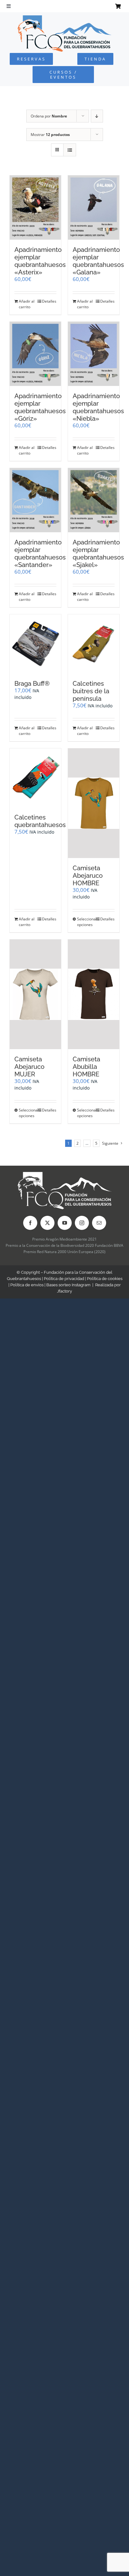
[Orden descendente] (97, 116)
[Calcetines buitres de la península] (94, 644)
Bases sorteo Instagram (68, 1285)
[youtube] (65, 1223)
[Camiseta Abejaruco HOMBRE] (94, 803)
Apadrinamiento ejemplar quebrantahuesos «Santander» (40, 554)
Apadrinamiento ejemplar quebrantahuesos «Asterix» (40, 261)
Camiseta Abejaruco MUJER (29, 1067)
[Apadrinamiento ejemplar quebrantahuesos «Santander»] (35, 500)
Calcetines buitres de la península (91, 691)
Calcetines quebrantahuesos (40, 821)
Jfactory (64, 1291)
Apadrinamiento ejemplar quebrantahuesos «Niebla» (98, 407)
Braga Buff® (32, 684)
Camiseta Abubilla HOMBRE (86, 1067)
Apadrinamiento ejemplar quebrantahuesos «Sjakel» (98, 554)
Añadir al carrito (27, 304)
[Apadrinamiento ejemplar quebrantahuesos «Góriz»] (35, 354)
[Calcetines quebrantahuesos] (35, 778)
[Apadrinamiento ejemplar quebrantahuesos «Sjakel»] (94, 500)
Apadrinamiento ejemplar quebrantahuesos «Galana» (98, 261)
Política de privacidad (64, 1279)
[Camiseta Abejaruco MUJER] (35, 994)
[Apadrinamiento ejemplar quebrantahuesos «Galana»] (94, 208)
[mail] (99, 1223)
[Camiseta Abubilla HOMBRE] (94, 994)
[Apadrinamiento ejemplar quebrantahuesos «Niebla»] (94, 354)
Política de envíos (27, 1285)
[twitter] (47, 1223)
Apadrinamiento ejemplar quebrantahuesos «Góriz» (40, 407)
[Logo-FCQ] (64, 18)
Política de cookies (105, 1279)
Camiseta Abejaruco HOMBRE (88, 876)
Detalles (49, 301)
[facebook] (30, 1223)
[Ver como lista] (70, 150)
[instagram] (82, 1223)
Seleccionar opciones (85, 922)
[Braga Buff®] (35, 644)
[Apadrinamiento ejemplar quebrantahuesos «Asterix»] (35, 208)
